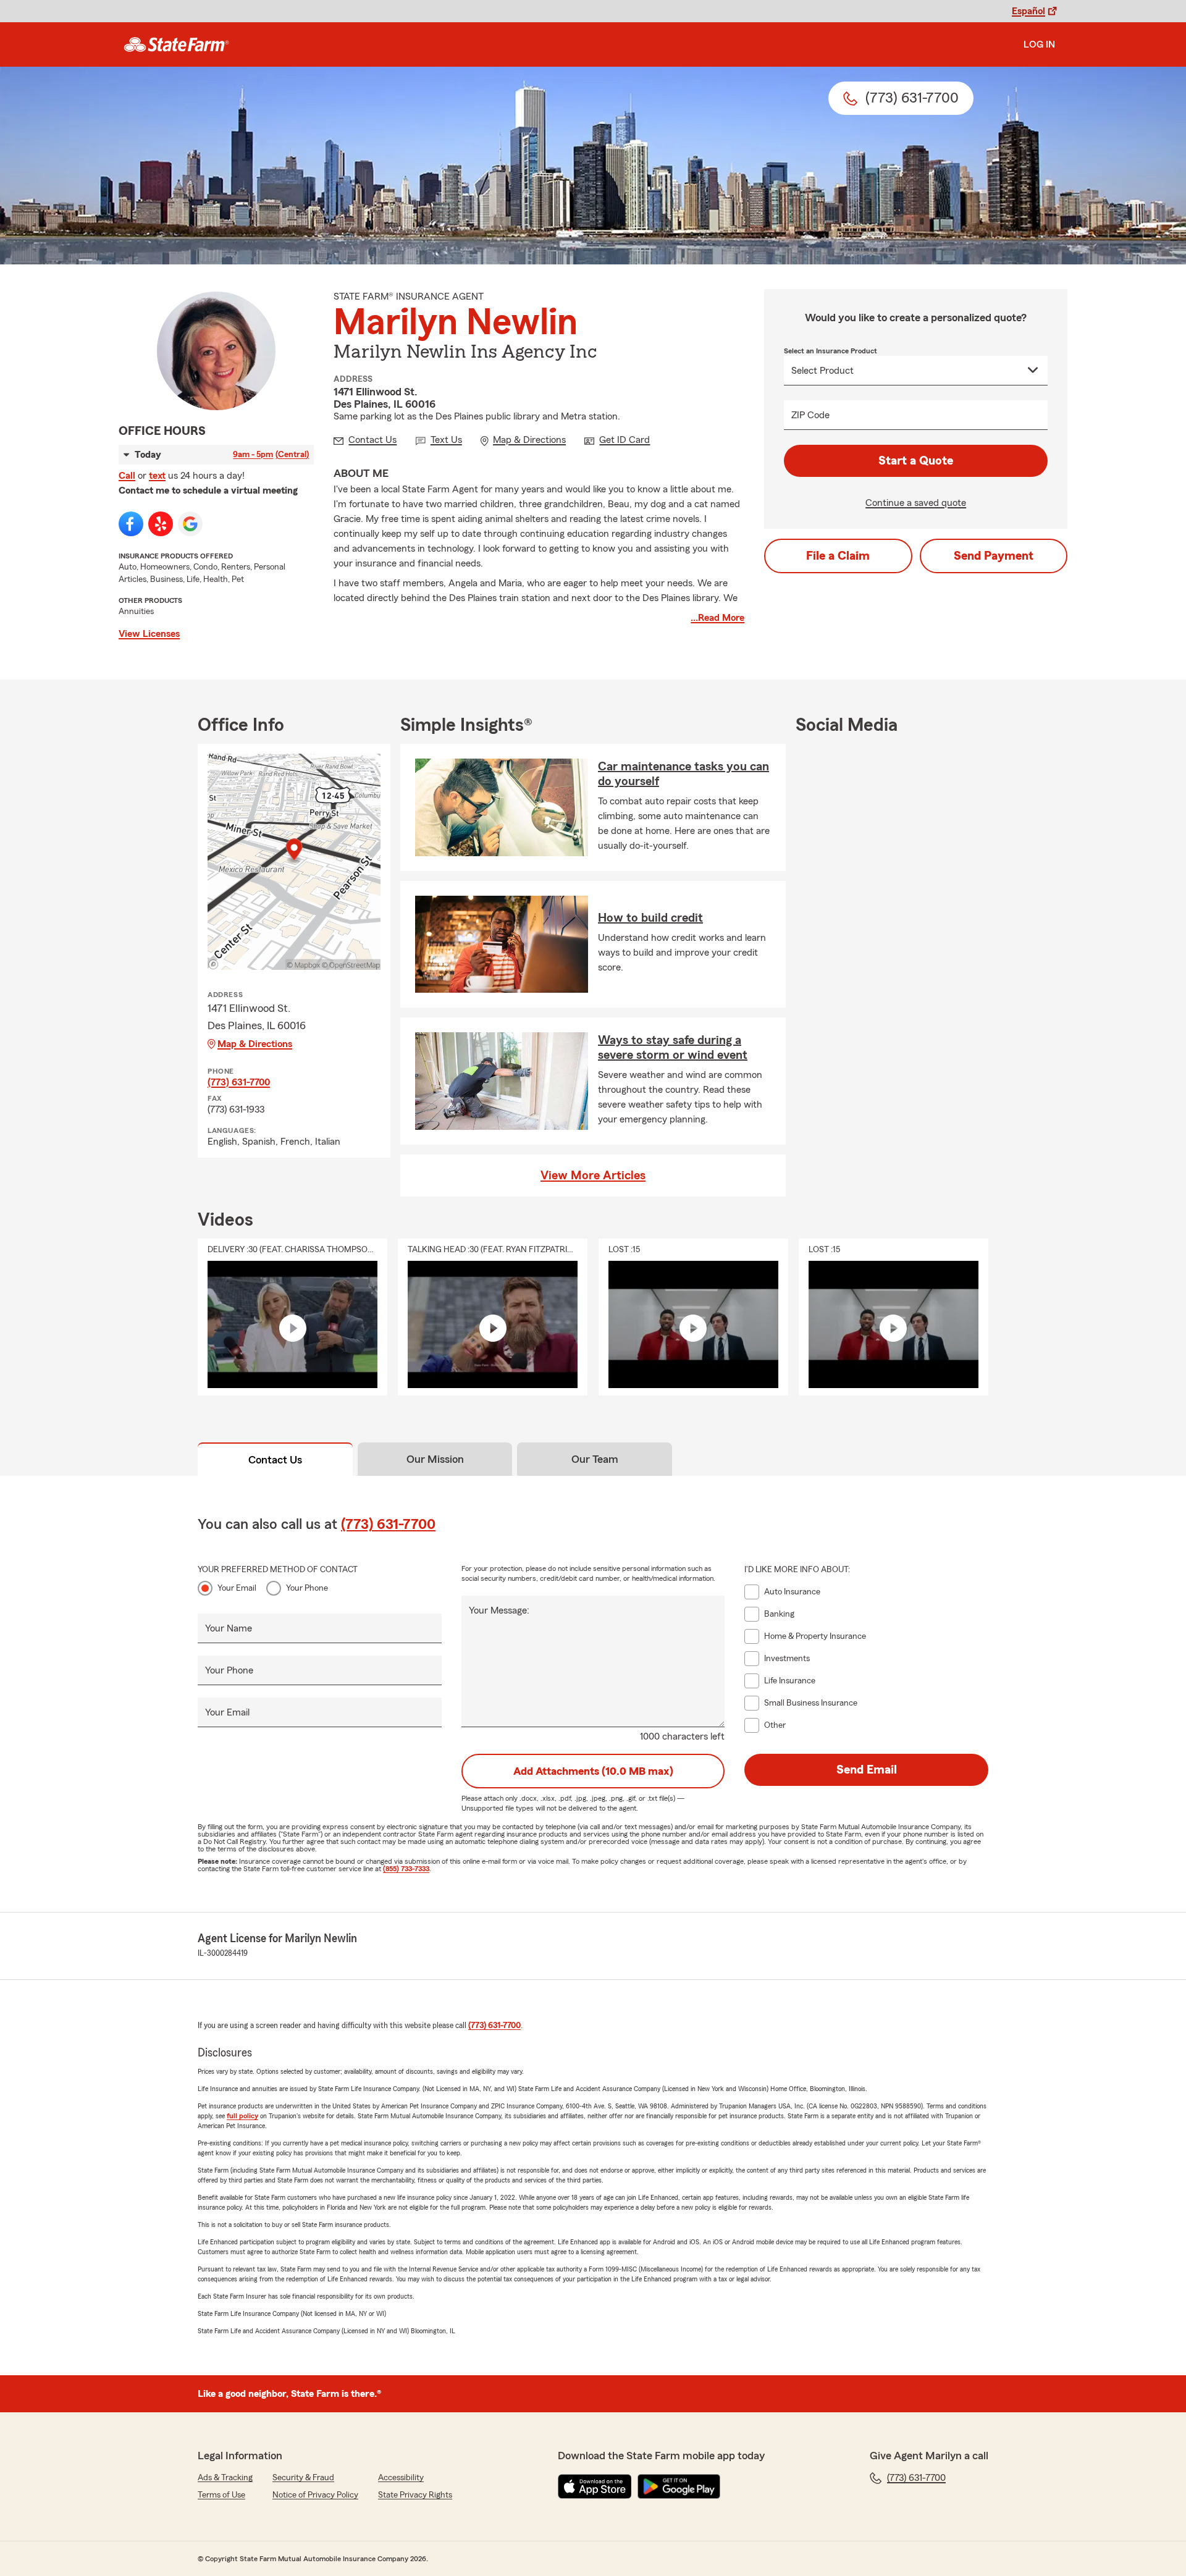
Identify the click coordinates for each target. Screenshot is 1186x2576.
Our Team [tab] (595, 1459)
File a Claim (838, 556)
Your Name (229, 1628)
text (157, 476)
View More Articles (593, 1176)
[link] (176, 44)
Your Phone (307, 1588)
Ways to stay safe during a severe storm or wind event (673, 1048)
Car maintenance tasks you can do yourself (683, 774)
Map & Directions (255, 1044)
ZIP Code (810, 415)
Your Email (237, 1588)
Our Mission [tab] (435, 1459)
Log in (1039, 44)
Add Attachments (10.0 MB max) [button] (593, 1771)
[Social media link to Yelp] (161, 524)
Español (1028, 11)
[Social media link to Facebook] (131, 524)
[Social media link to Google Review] (190, 524)
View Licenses (149, 634)
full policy (242, 2116)
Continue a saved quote (916, 503)
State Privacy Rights (415, 2495)
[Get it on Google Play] (679, 2486)
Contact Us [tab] (275, 1460)
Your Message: (499, 1610)
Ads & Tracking (225, 2478)
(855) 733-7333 (406, 1869)
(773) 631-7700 (239, 1082)
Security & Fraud (303, 2478)
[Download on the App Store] (595, 2486)
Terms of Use (221, 2495)
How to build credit (650, 918)
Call (127, 476)
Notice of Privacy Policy (315, 2495)
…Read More (717, 618)
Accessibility (401, 2478)
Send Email (867, 1770)
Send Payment (994, 556)
